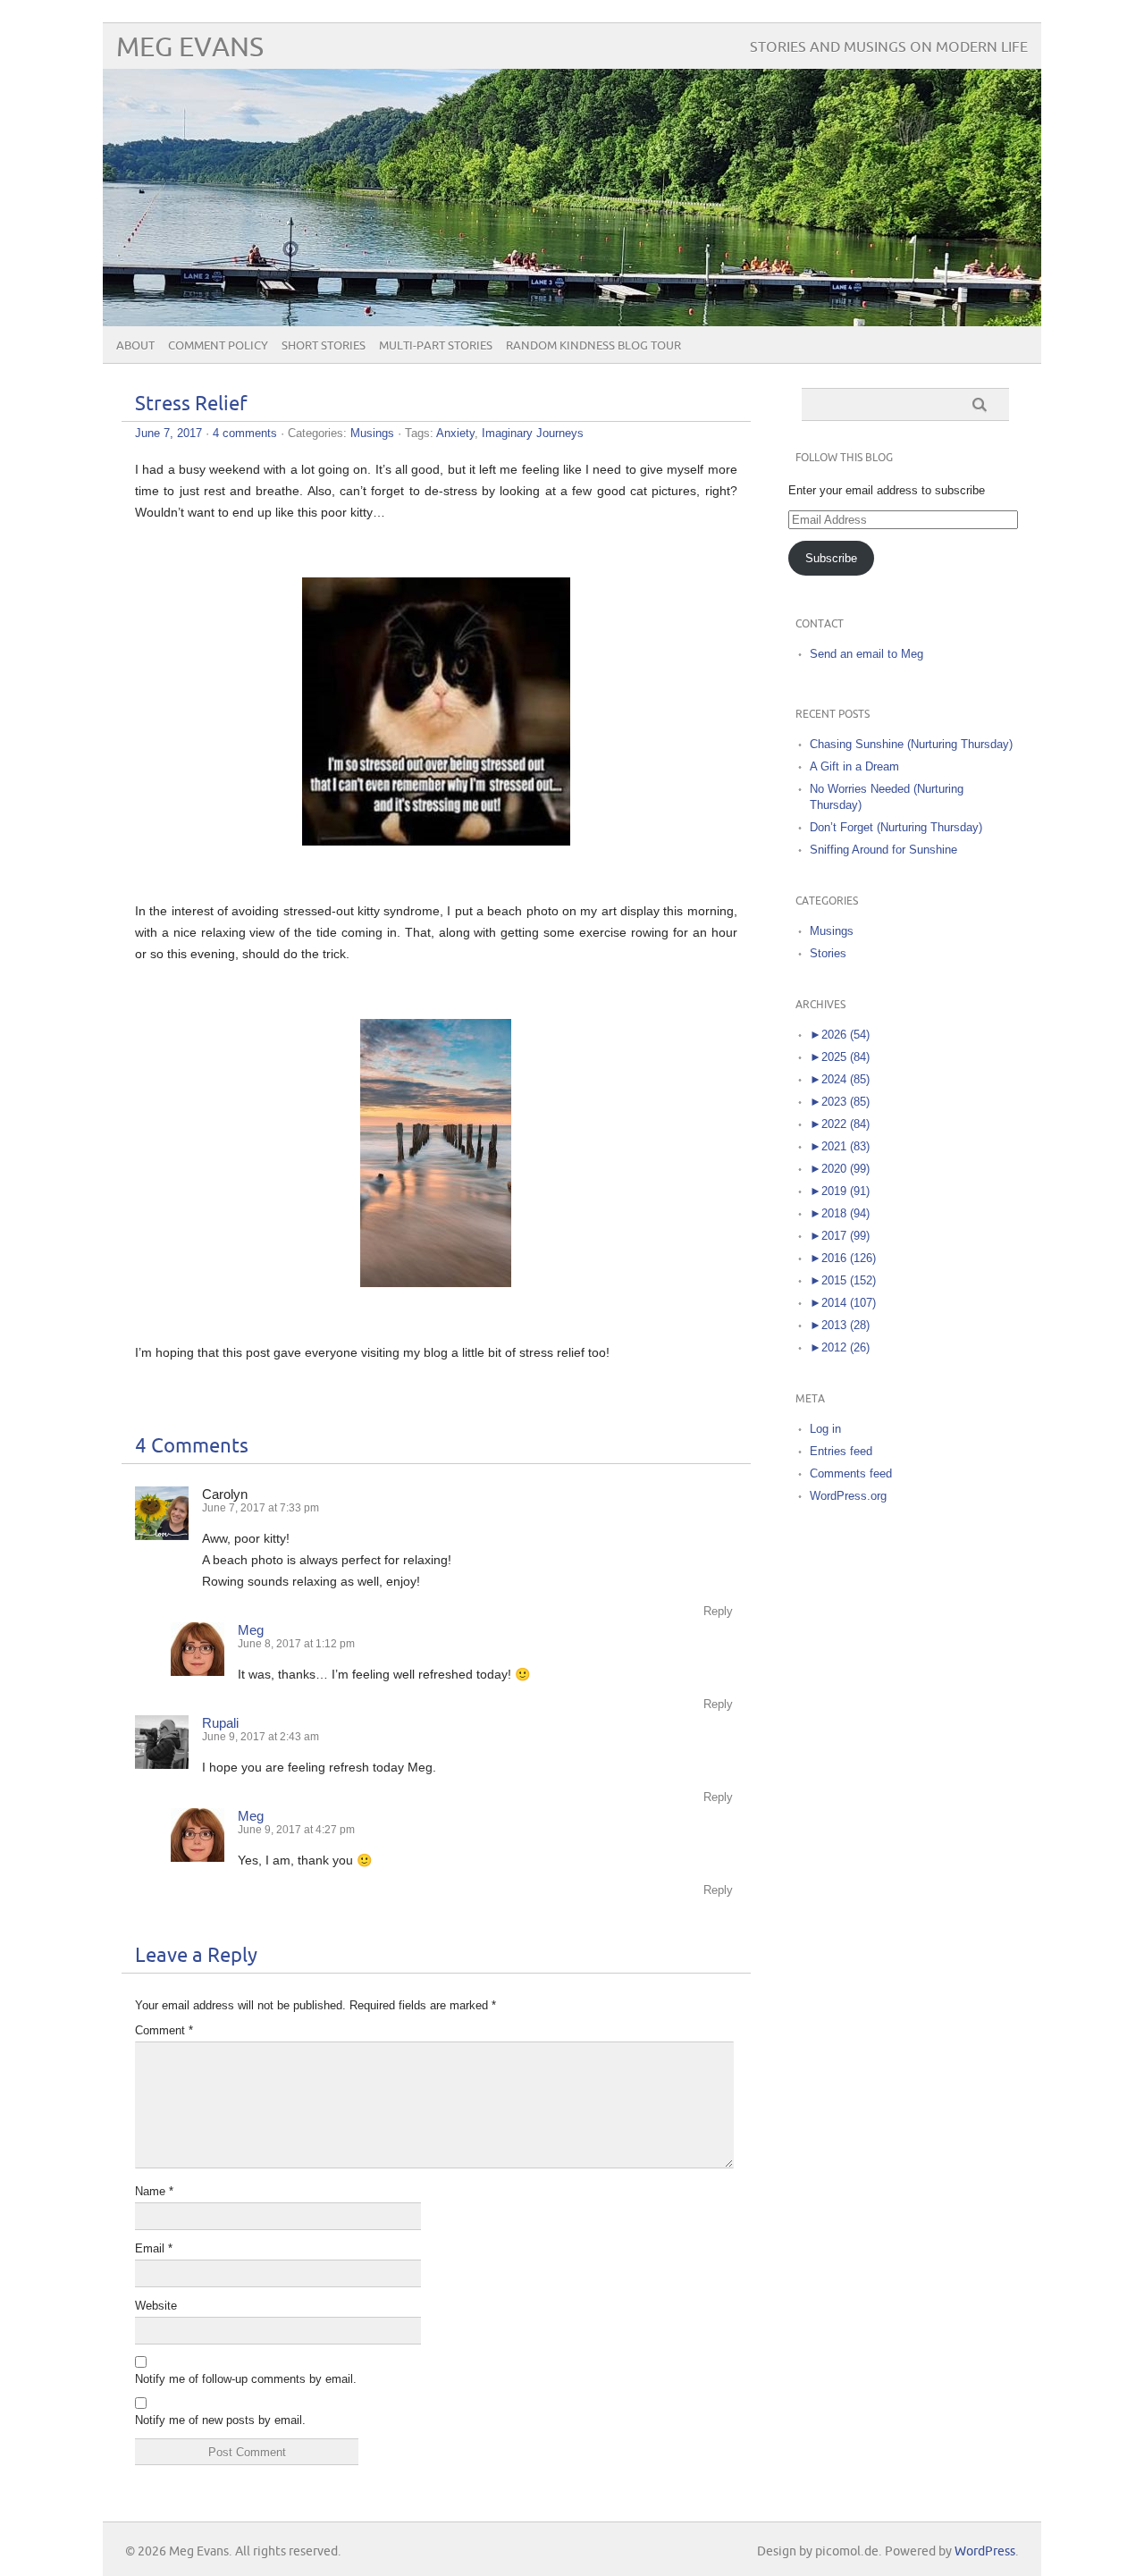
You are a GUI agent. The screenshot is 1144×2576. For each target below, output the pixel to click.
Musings (372, 433)
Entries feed (841, 1451)
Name (154, 2191)
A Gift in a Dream (854, 766)
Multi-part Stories (436, 346)
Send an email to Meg (866, 654)
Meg (251, 1630)
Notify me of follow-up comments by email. (246, 2379)
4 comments (245, 433)
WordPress (985, 2551)
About (135, 346)
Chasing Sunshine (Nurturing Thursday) (911, 744)
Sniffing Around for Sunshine (883, 850)
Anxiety (455, 433)
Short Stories (324, 346)
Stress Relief (191, 404)
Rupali (220, 1723)
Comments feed (851, 1473)
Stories (828, 953)
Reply (718, 1611)
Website (156, 2306)
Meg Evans (190, 48)
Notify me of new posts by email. (220, 2420)
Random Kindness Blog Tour (593, 346)
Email (154, 2248)
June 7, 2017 (168, 433)
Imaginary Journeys (533, 433)
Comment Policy (218, 346)
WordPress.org (848, 1496)
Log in (825, 1429)
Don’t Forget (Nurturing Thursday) (896, 827)
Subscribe (831, 558)
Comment (164, 2030)
